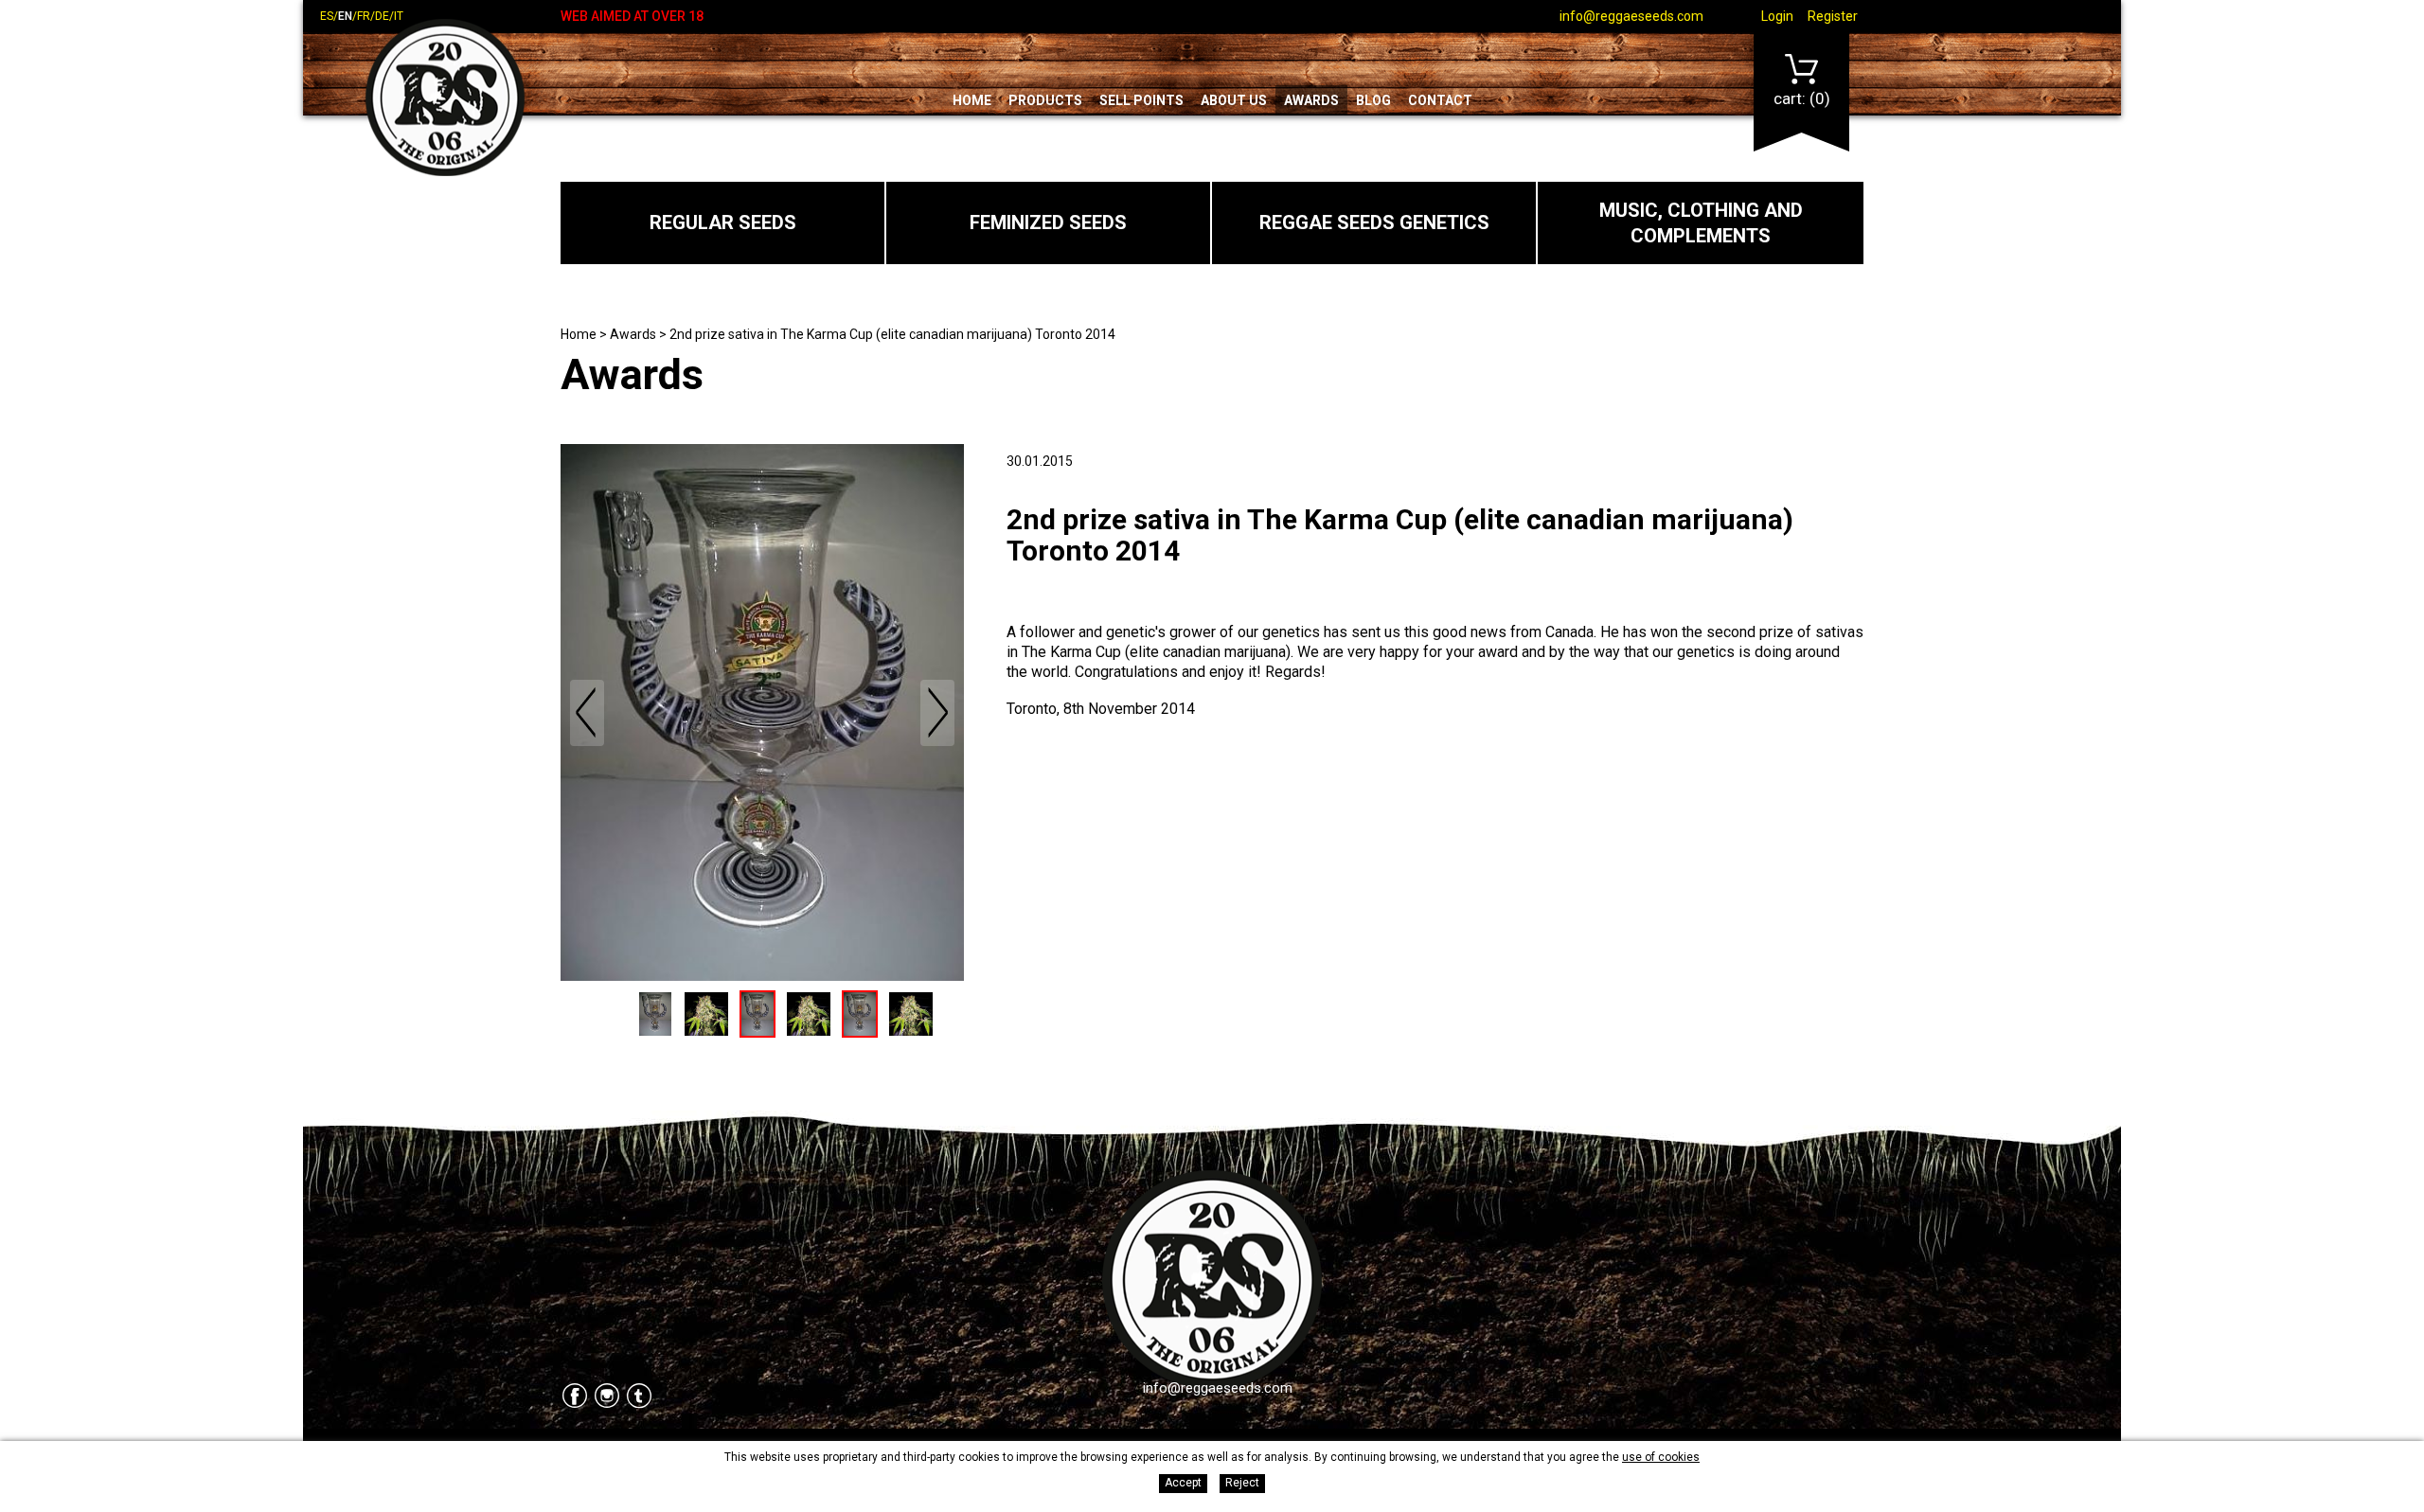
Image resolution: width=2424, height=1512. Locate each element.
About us (1234, 100)
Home (972, 100)
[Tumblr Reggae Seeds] (639, 1397)
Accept (1183, 1483)
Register (1833, 16)
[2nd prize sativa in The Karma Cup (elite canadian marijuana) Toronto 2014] (762, 712)
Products (1045, 100)
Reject (1242, 1483)
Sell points (1141, 100)
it (399, 16)
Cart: (1802, 98)
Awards (1311, 100)
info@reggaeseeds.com (1631, 16)
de (382, 16)
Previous (587, 713)
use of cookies (1661, 1457)
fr (364, 16)
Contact (1440, 100)
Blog (1373, 100)
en (345, 16)
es (327, 16)
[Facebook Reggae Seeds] (575, 1397)
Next (937, 713)
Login (1777, 16)
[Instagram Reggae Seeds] (607, 1397)
